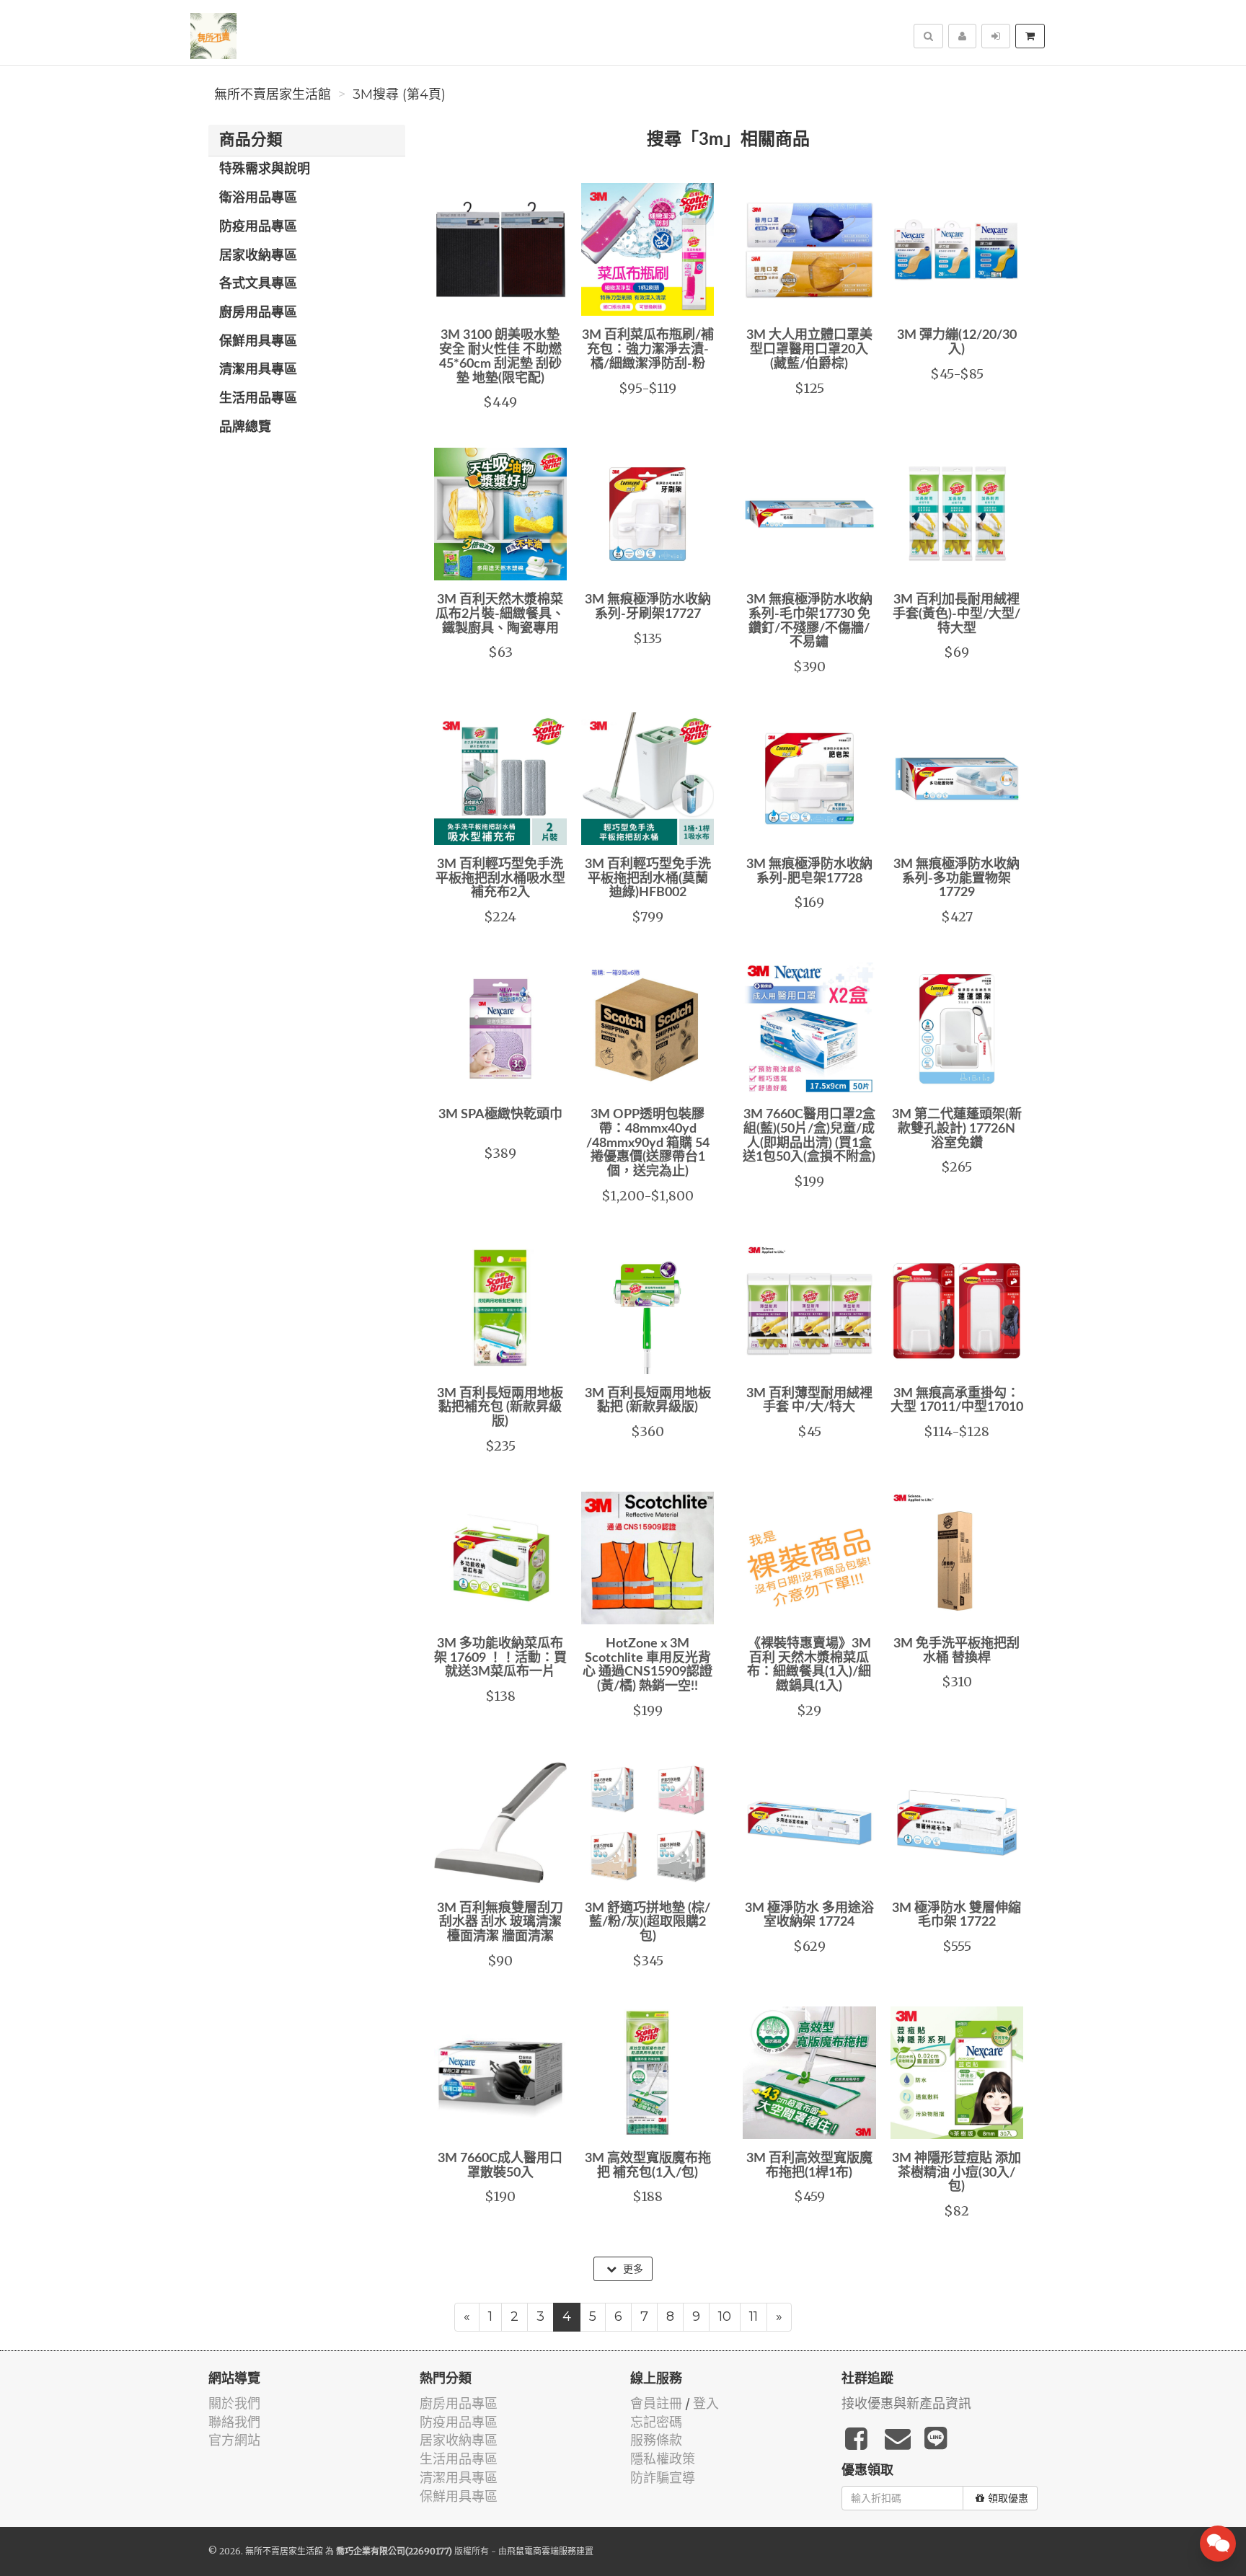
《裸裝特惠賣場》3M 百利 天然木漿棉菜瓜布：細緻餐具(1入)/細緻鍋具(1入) (809, 1665)
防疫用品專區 (258, 227)
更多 (632, 2269)
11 (754, 2316)
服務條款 (656, 2440)
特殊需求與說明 (265, 169)
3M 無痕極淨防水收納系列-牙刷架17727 (648, 607)
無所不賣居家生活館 (273, 94)
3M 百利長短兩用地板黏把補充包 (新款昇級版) (500, 1408)
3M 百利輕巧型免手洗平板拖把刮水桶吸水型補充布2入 (500, 879)
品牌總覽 (245, 428)
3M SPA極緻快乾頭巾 (500, 1115)
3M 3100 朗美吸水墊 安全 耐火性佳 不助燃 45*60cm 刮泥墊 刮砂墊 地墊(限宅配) (500, 357)
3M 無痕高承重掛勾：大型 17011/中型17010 (957, 1401)
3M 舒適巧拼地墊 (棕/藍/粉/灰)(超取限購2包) (648, 1923)
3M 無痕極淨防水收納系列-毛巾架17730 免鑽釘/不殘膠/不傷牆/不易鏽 (809, 621)
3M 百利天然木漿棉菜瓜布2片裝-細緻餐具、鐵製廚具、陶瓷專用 (500, 614)
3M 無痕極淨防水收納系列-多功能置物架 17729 (956, 879)
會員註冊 (656, 2403)
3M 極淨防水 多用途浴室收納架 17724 (809, 1916)
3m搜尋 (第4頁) (399, 94)
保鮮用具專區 (258, 342)
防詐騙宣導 (663, 2478)
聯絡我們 (234, 2422)
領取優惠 (1008, 2498)
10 (725, 2316)
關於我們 (234, 2403)
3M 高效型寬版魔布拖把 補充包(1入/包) (648, 2166)
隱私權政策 (663, 2459)
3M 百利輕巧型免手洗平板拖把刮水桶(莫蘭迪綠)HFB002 (648, 879)
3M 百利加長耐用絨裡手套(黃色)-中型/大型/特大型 (956, 614)
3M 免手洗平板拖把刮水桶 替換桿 (956, 1651)
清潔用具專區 (258, 370)
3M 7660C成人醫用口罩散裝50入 (500, 2166)
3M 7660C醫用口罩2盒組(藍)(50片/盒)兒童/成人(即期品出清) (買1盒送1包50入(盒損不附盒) (809, 1136)
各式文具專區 (258, 284)
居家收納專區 (258, 256)
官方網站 (234, 2440)
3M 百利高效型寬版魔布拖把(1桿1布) (809, 2166)
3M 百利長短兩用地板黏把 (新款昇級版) (648, 1401)
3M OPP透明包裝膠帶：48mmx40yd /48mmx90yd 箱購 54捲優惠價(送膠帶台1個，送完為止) (648, 1143)
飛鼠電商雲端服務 (542, 2551)
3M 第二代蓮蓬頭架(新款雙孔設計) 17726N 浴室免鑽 (957, 1129)
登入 (706, 2403)
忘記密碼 (656, 2422)
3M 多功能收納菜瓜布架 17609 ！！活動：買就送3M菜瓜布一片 (500, 1658)
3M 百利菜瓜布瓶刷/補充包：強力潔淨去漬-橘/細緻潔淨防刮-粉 (648, 350)
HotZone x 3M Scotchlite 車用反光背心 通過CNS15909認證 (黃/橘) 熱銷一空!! (648, 1665)
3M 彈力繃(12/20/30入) (957, 342)
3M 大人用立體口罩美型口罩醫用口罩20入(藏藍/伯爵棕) (809, 350)
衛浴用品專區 (258, 198)
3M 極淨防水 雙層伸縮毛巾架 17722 (956, 1916)
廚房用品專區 (258, 313)
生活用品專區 (258, 399)
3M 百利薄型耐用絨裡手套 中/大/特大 (809, 1401)
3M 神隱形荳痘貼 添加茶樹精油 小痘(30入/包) (956, 2173)
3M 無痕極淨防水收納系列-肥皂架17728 (809, 872)
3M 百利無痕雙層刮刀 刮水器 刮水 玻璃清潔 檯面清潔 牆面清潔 (500, 1923)
